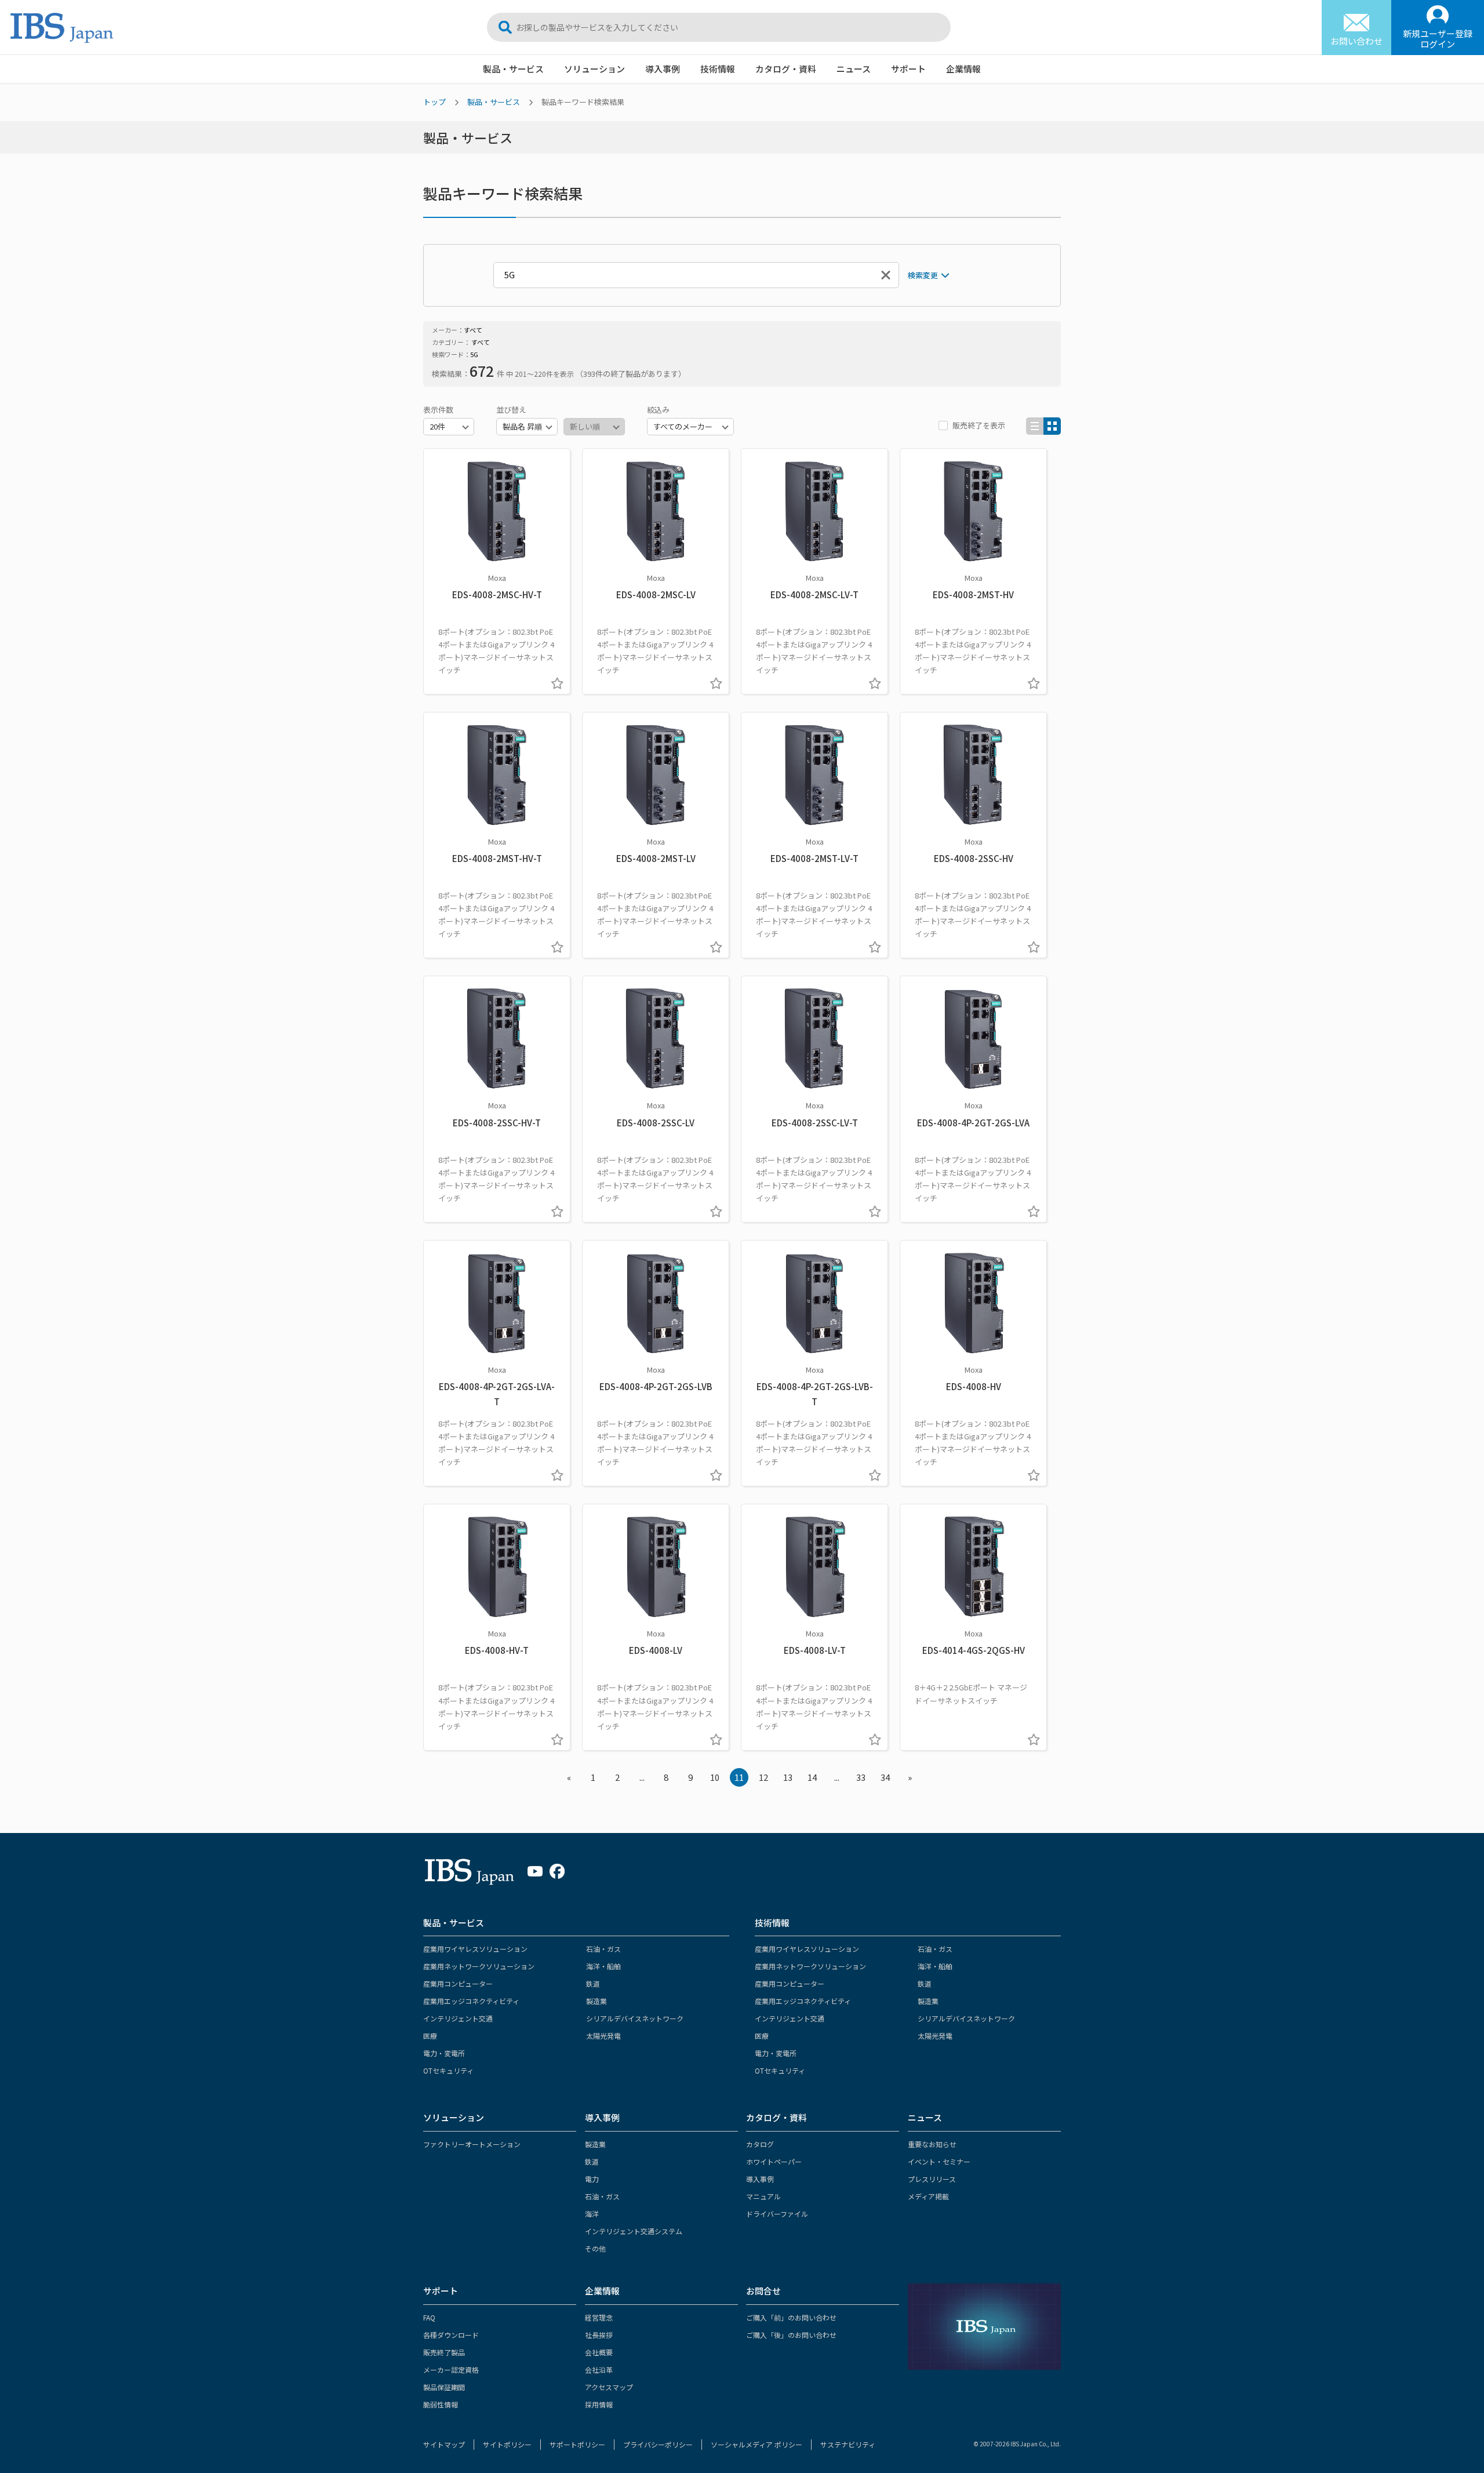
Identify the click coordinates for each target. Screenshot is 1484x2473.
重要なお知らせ (932, 2144)
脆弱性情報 (441, 2404)
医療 (430, 2036)
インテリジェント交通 (458, 2018)
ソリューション (594, 69)
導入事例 (663, 69)
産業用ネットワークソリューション (479, 1966)
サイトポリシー (507, 2444)
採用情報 (599, 2404)
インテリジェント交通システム (634, 2231)
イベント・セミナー (939, 2161)
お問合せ (763, 2291)
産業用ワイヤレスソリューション (475, 1949)
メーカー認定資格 (451, 2370)
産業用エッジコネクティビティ (471, 2001)
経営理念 (599, 2317)
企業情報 (963, 69)
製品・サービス (513, 69)
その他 (595, 2248)
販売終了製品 (444, 2352)
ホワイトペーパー (774, 2161)
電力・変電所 (444, 2053)
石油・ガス (603, 1949)
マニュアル (763, 2196)
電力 (592, 2179)
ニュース (854, 69)
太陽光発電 (603, 2036)
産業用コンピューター (458, 1983)
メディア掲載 (928, 2196)
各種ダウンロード (451, 2335)
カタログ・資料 (786, 69)
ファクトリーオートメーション (472, 2144)
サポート (908, 69)
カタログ (760, 2144)
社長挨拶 (599, 2335)
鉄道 (593, 1983)
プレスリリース (932, 2179)
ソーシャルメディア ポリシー (756, 2444)
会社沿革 (599, 2370)
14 (812, 1777)
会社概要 (599, 2352)
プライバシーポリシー (658, 2444)
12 (763, 1777)
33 (861, 1777)
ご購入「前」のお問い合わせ (791, 2317)
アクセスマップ (609, 2387)
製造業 (596, 2001)
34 (885, 1777)
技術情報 (718, 69)
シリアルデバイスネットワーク (635, 2018)
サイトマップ (444, 2444)
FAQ (429, 2317)
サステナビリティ (848, 2444)
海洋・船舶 (603, 1966)
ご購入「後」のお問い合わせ (791, 2335)
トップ (434, 102)
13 (788, 1777)
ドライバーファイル (777, 2214)
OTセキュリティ (448, 2070)
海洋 (592, 2214)
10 (715, 1777)
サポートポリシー (577, 2444)
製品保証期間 (444, 2387)
